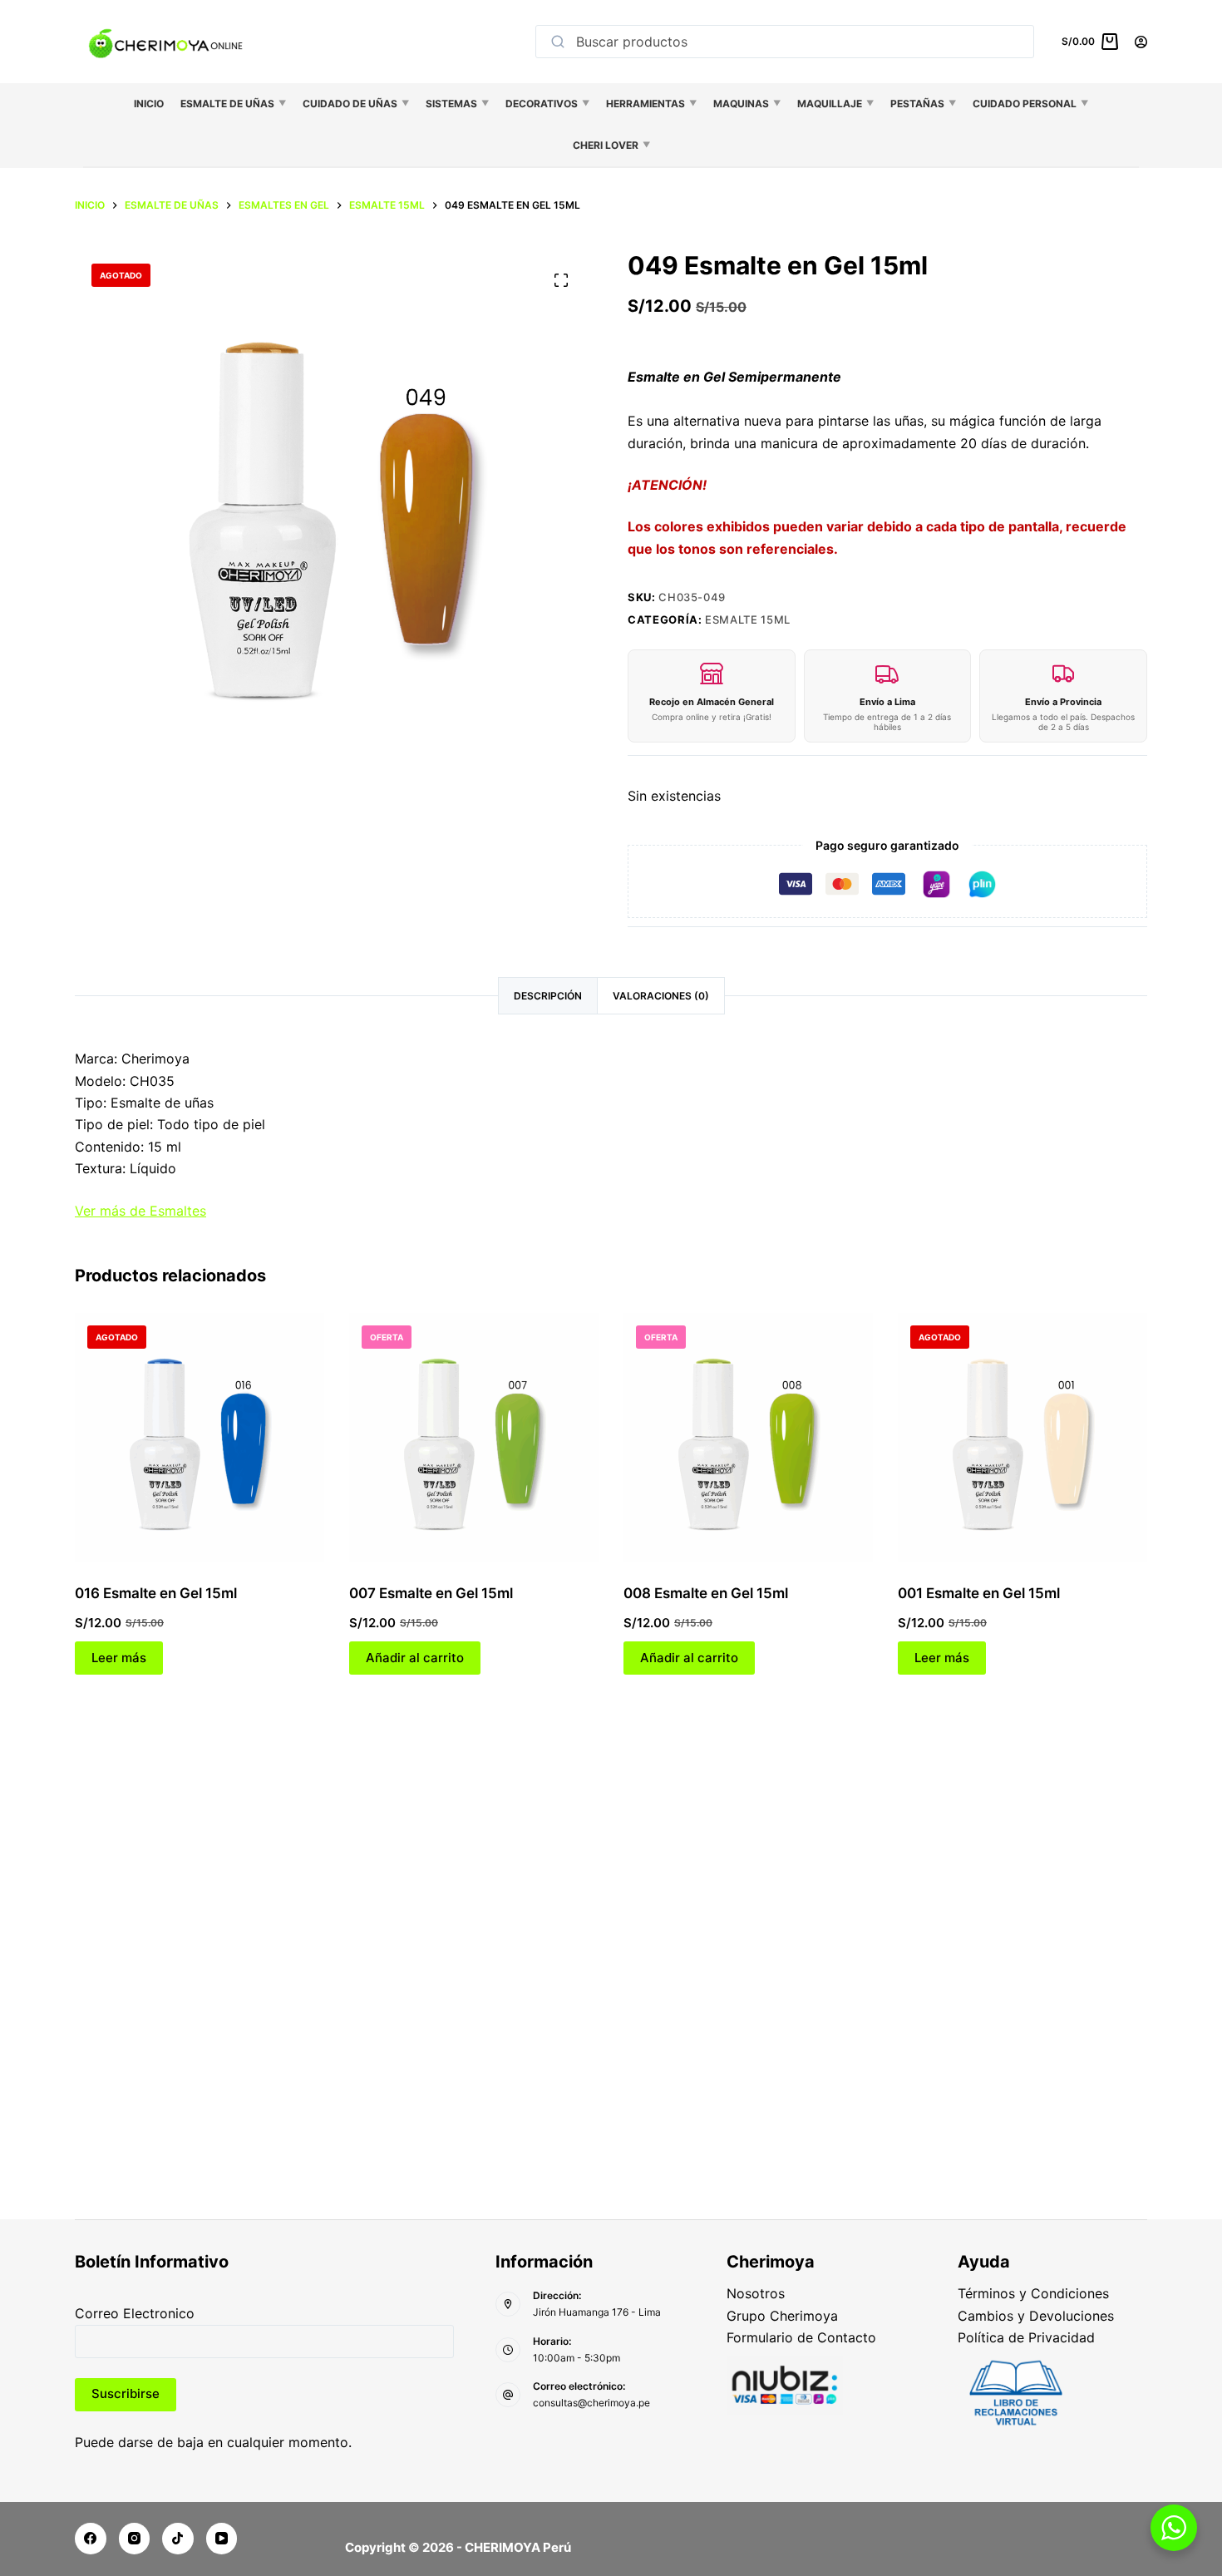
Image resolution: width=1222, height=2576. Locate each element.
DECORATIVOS (547, 104)
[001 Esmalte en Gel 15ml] (1022, 1438)
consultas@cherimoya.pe (591, 2403)
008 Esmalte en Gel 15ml (706, 1593)
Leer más (119, 1658)
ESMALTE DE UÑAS (233, 104)
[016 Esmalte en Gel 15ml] (200, 1438)
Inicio (149, 104)
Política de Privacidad (1026, 2337)
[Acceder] (1141, 42)
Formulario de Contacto (801, 2337)
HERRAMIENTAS (651, 104)
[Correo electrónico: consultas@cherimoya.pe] (508, 2395)
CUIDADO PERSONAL (1030, 104)
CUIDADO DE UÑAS (356, 104)
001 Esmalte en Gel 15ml (979, 1593)
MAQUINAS (747, 104)
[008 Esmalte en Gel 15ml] (748, 1438)
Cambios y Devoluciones (1036, 2316)
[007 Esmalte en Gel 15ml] (474, 1438)
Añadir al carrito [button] (415, 1658)
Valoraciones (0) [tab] (661, 996)
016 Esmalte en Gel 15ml (156, 1593)
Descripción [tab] (548, 996)
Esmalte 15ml (748, 619)
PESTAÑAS (923, 104)
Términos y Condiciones (1033, 2293)
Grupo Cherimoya (782, 2316)
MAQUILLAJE (835, 104)
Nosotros (756, 2293)
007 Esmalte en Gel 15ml (431, 1593)
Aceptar (83, 2515)
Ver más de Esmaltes (140, 1211)
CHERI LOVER (611, 145)
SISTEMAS (457, 104)
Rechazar (168, 2515)
